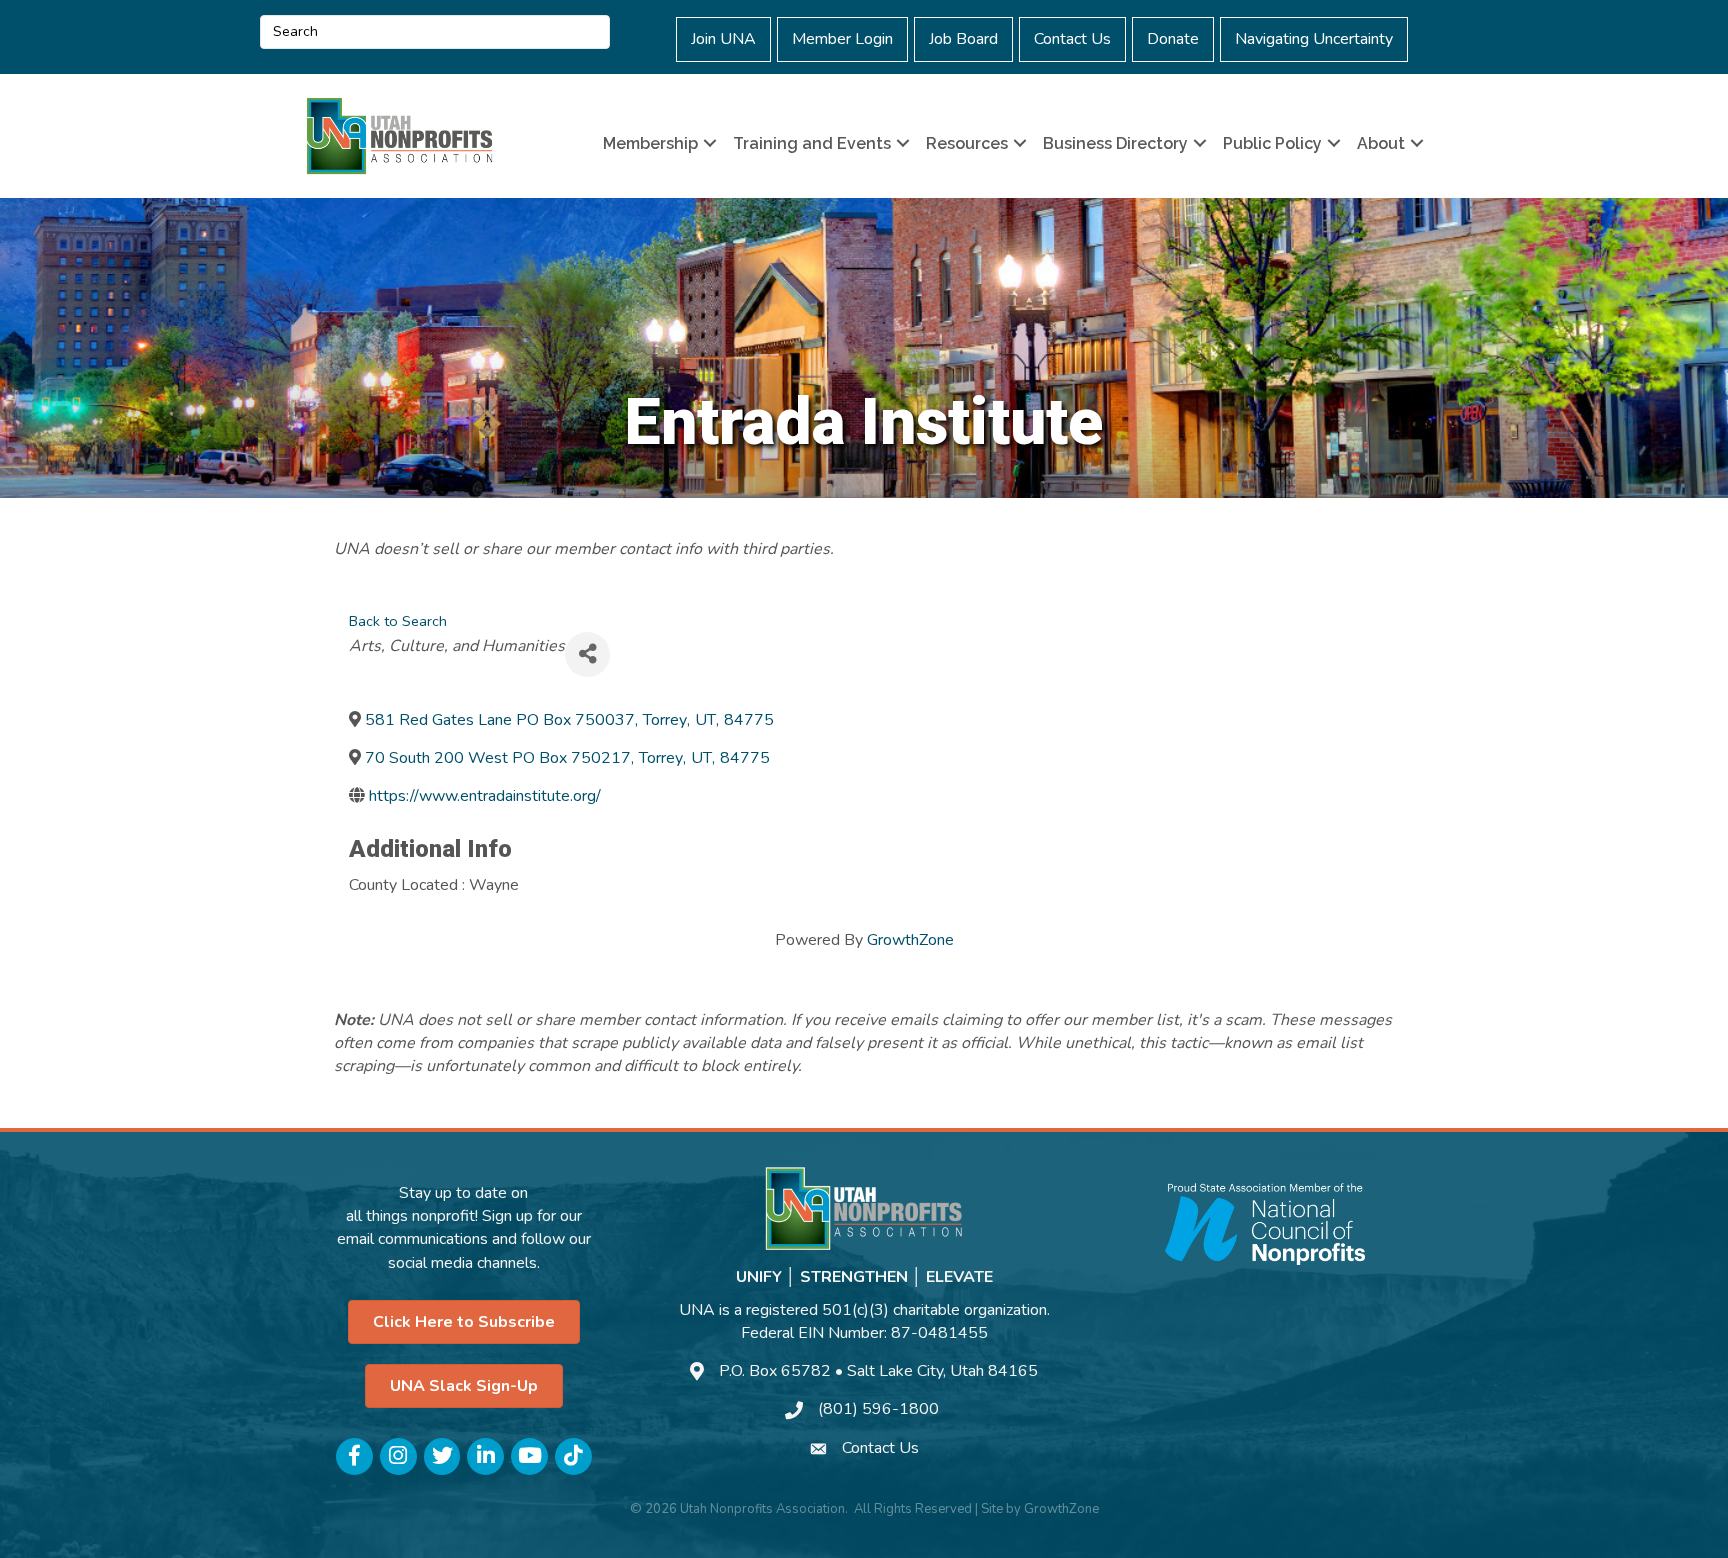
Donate (1173, 39)
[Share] (587, 654)
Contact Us (1072, 39)
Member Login (842, 39)
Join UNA (723, 39)
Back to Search (398, 621)
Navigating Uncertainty (1314, 39)
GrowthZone (910, 940)
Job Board (963, 39)
